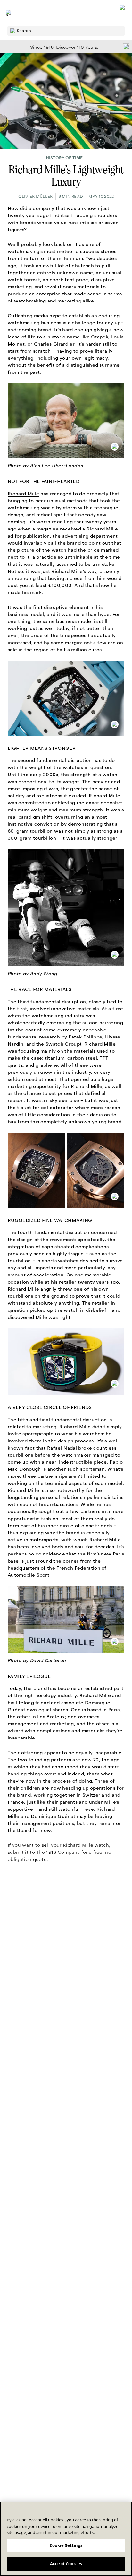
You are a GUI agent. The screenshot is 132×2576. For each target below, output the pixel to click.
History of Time (64, 158)
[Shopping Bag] (123, 13)
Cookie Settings (66, 2545)
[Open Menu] (9, 13)
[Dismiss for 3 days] (124, 46)
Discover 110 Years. (77, 47)
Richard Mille (23, 494)
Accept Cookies (66, 2564)
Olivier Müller (36, 197)
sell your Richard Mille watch (75, 1845)
